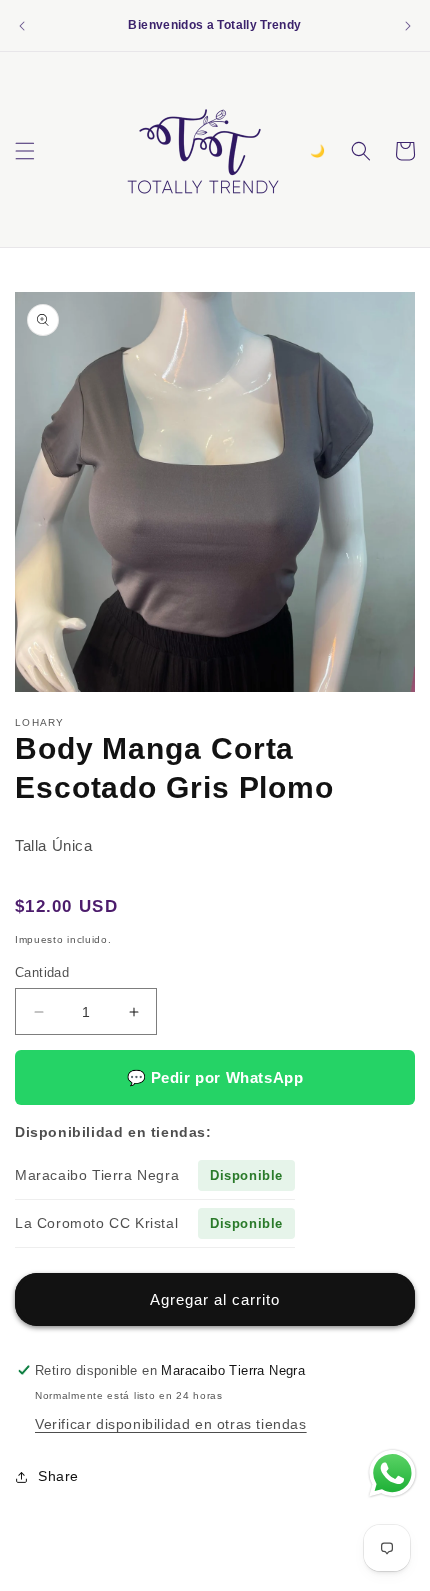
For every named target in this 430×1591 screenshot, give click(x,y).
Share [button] (58, 1476)
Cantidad (42, 972)
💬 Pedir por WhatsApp (215, 1077)
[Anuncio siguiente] (408, 26)
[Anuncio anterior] (22, 26)
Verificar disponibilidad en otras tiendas (171, 1424)
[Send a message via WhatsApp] (392, 1473)
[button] (25, 151)
